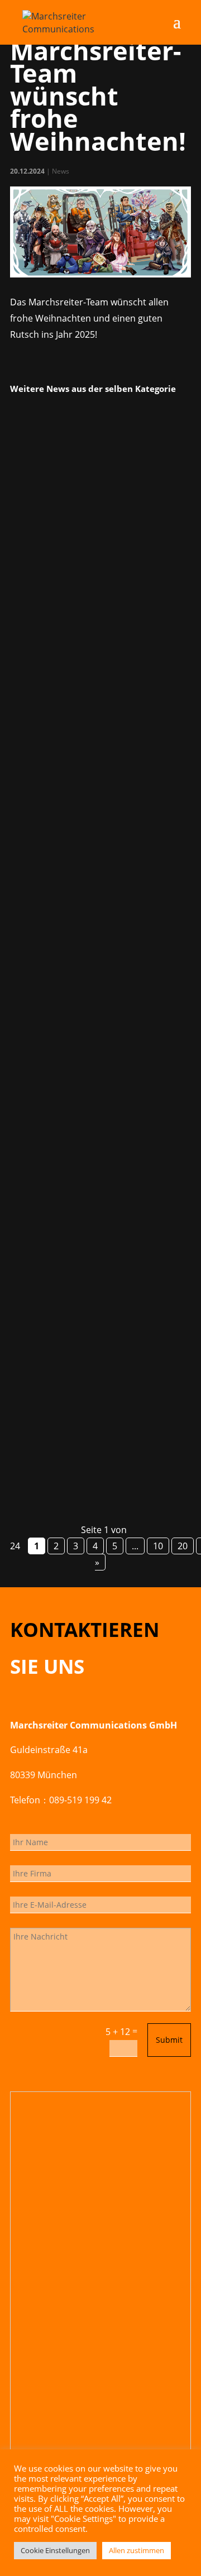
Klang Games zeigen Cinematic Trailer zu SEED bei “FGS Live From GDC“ (94, 921)
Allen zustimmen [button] (137, 2550)
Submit (169, 2040)
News (61, 171)
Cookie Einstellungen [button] (55, 2550)
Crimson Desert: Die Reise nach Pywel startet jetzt (89, 552)
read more (46, 736)
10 (158, 1546)
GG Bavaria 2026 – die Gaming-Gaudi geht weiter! (100, 1292)
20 (183, 1546)
